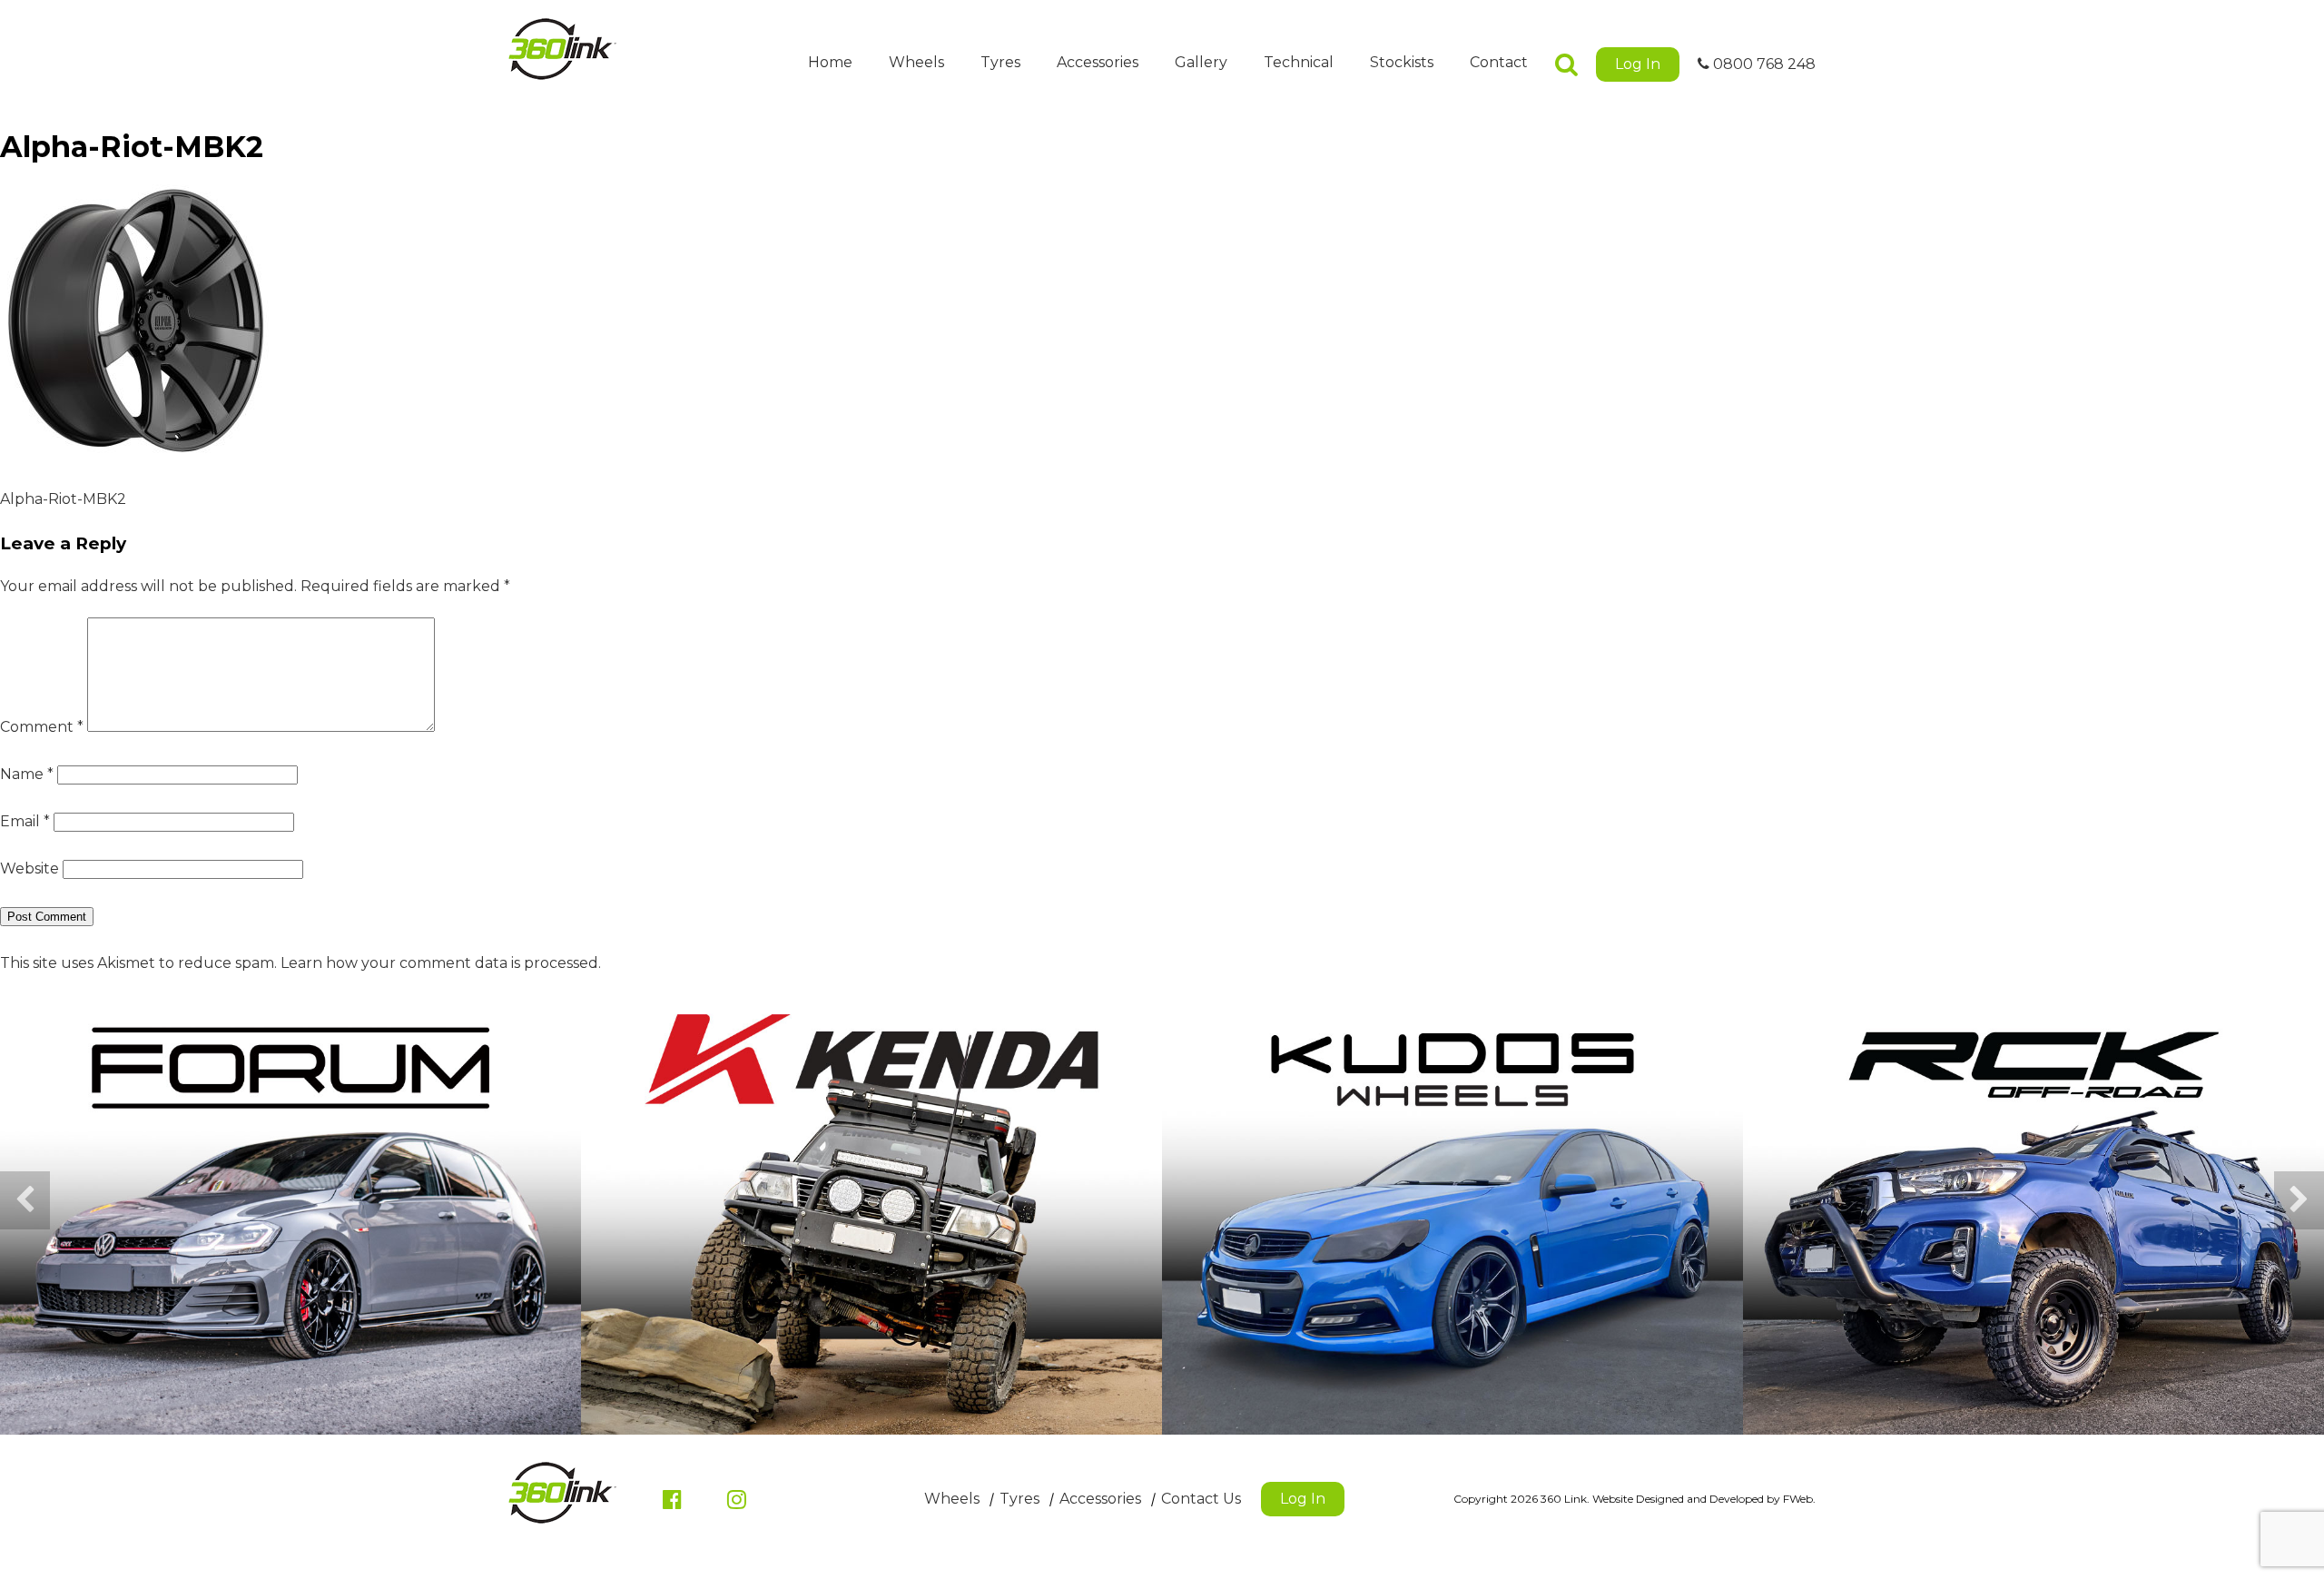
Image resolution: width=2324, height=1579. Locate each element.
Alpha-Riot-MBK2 (63, 499)
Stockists (1402, 62)
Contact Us (1201, 1499)
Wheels (916, 62)
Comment (42, 727)
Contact (1499, 62)
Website (30, 868)
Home (830, 62)
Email (25, 821)
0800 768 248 (1763, 64)
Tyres (1000, 62)
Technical (1299, 62)
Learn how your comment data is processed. (441, 963)
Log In (1638, 64)
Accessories (1098, 62)
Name (27, 774)
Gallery (1201, 62)
